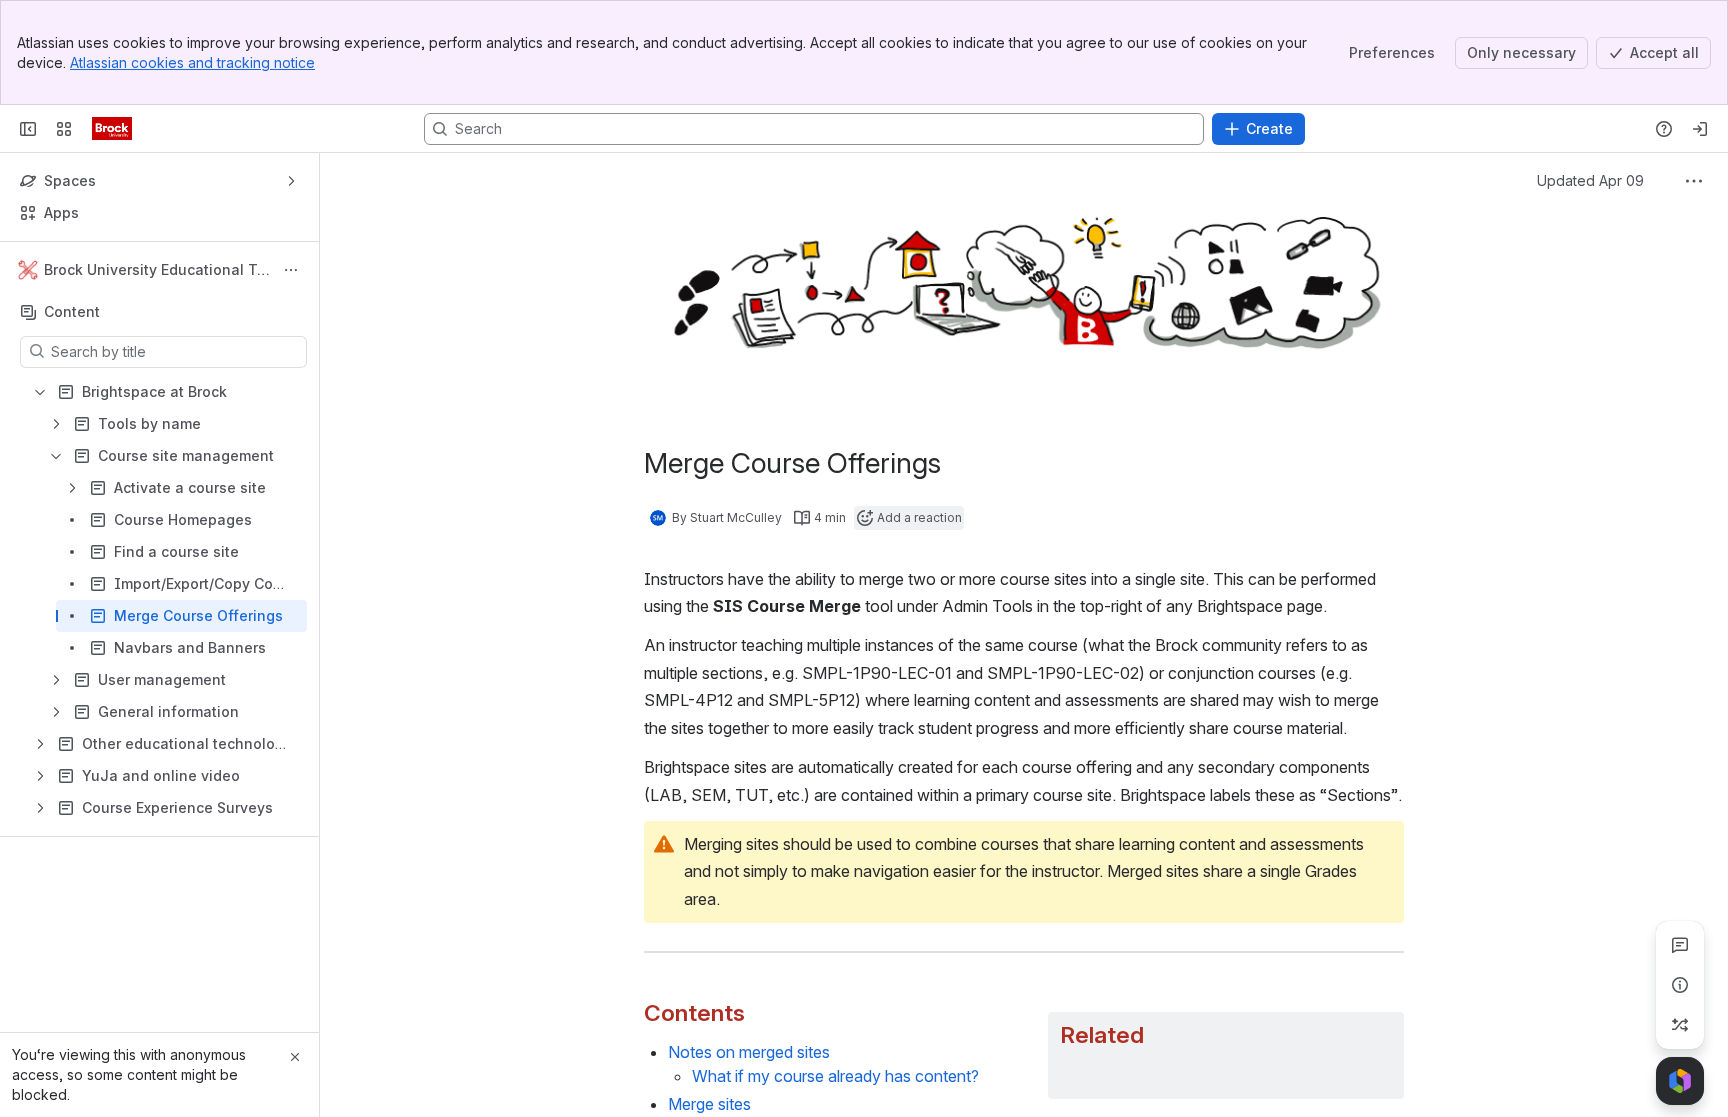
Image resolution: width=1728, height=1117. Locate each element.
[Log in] (1700, 129)
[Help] (1664, 129)
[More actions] (291, 270)
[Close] (295, 1057)
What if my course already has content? (835, 1076)
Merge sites (709, 1104)
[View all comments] (1680, 945)
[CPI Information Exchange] (112, 129)
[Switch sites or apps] (64, 129)
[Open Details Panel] (1680, 985)
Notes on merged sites (749, 1052)
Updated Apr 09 (1590, 180)
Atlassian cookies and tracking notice (192, 62)
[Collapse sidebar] (28, 129)
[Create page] (1680, 1025)
